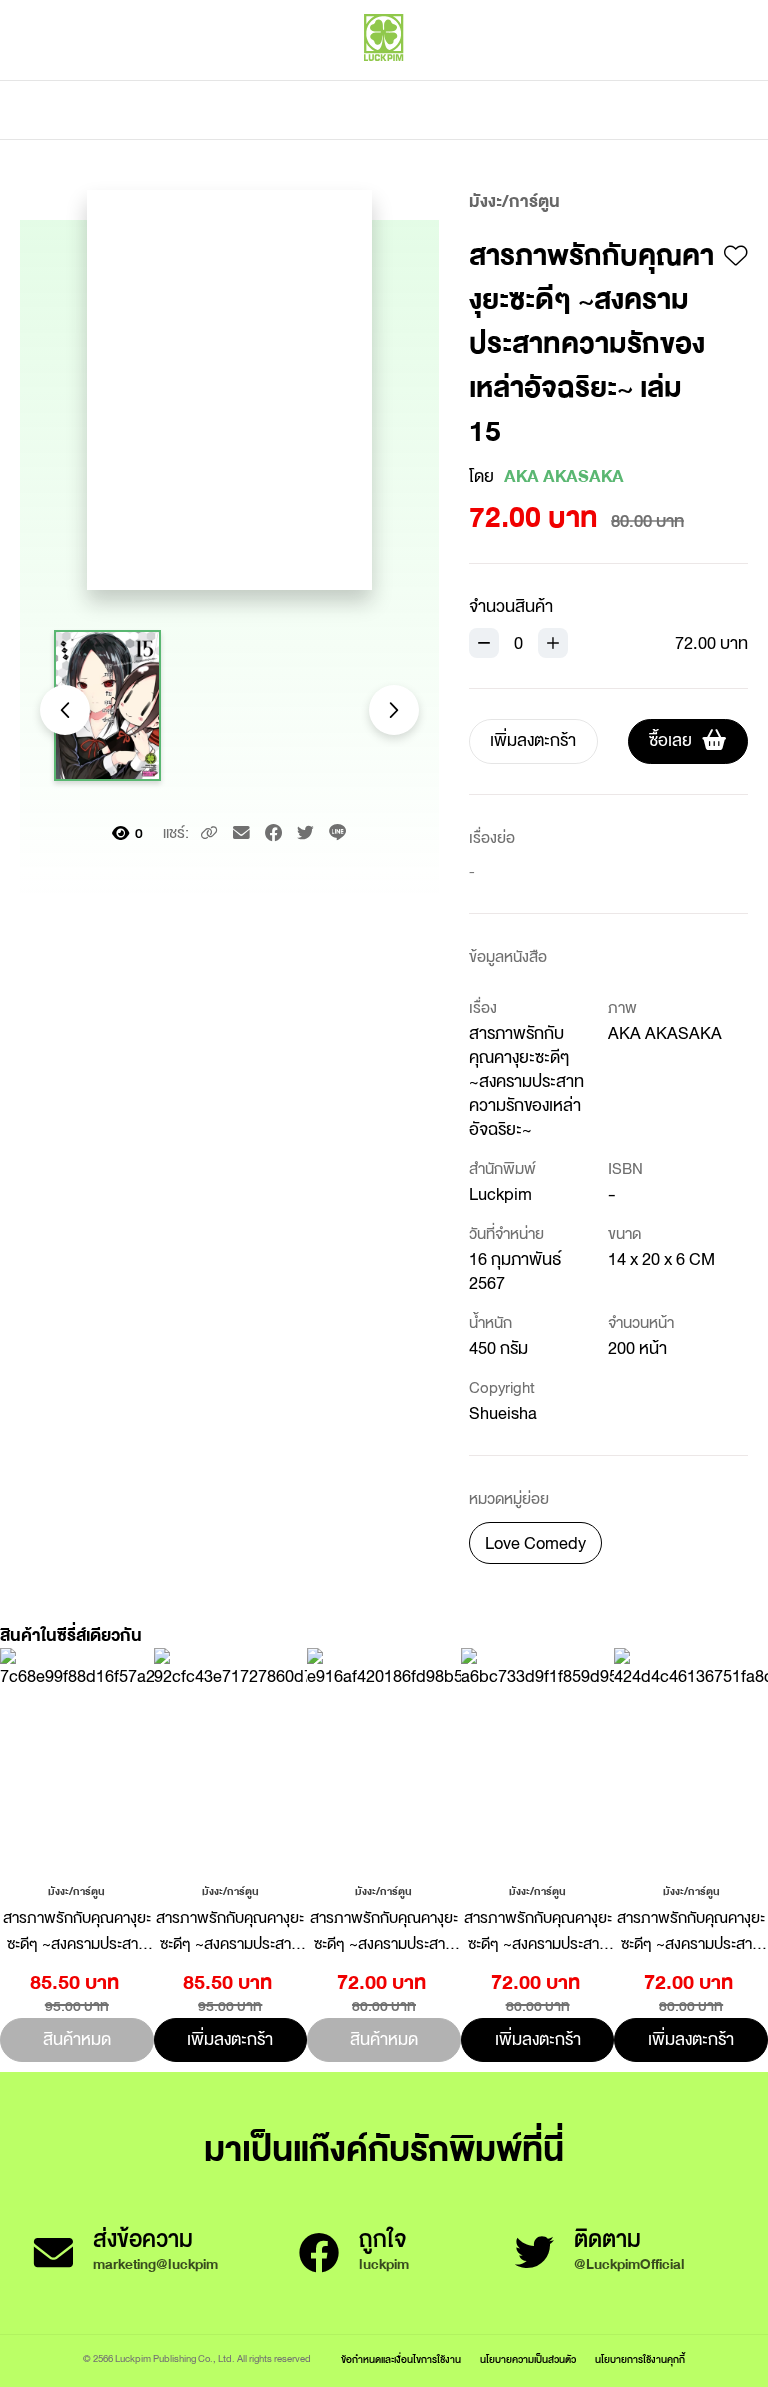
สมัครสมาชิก (705, 80)
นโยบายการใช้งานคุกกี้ (640, 2359)
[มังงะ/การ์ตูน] (76, 1890)
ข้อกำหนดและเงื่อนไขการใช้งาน (401, 2359)
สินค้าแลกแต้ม (299, 110)
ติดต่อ (582, 110)
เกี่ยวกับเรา (454, 110)
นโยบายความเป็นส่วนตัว (528, 2359)
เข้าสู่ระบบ (613, 80)
